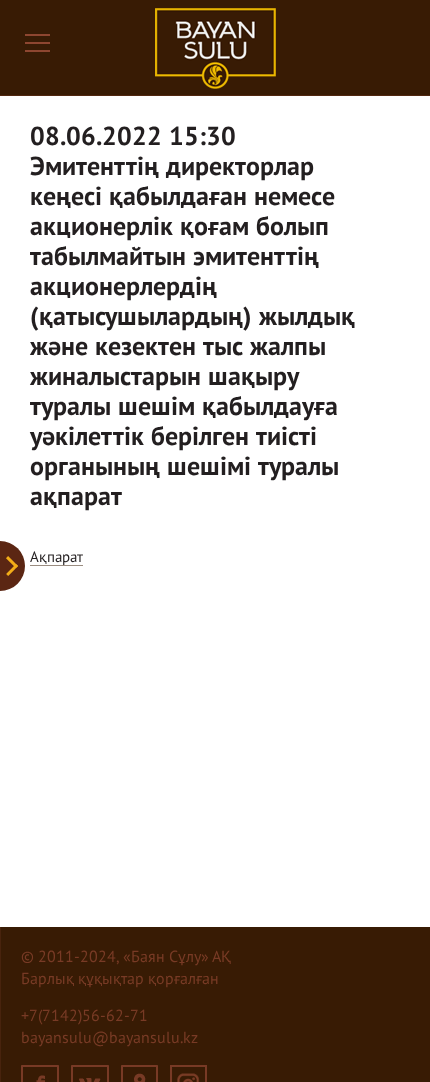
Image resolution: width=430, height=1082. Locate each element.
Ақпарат (56, 557)
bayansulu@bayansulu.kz (109, 1039)
